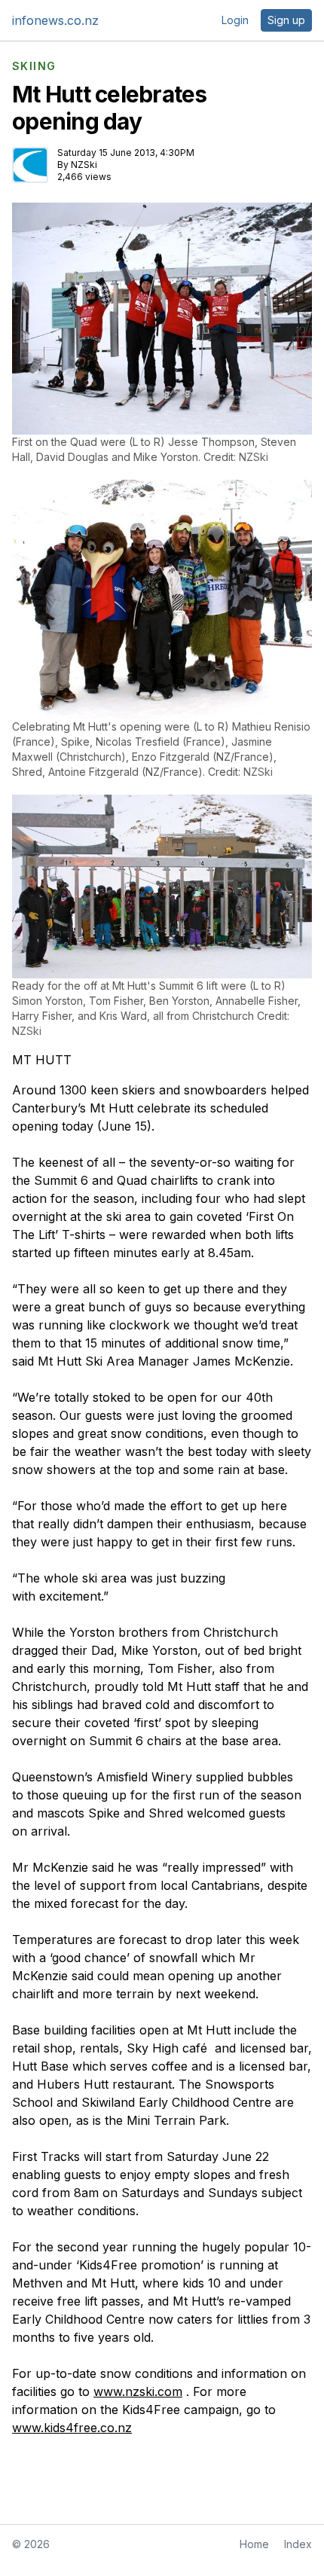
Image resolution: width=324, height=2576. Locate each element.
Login (235, 20)
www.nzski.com (138, 2391)
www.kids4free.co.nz (72, 2428)
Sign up (286, 20)
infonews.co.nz (55, 20)
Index (298, 2544)
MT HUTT (42, 1060)
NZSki (84, 165)
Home (254, 2544)
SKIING (34, 66)
